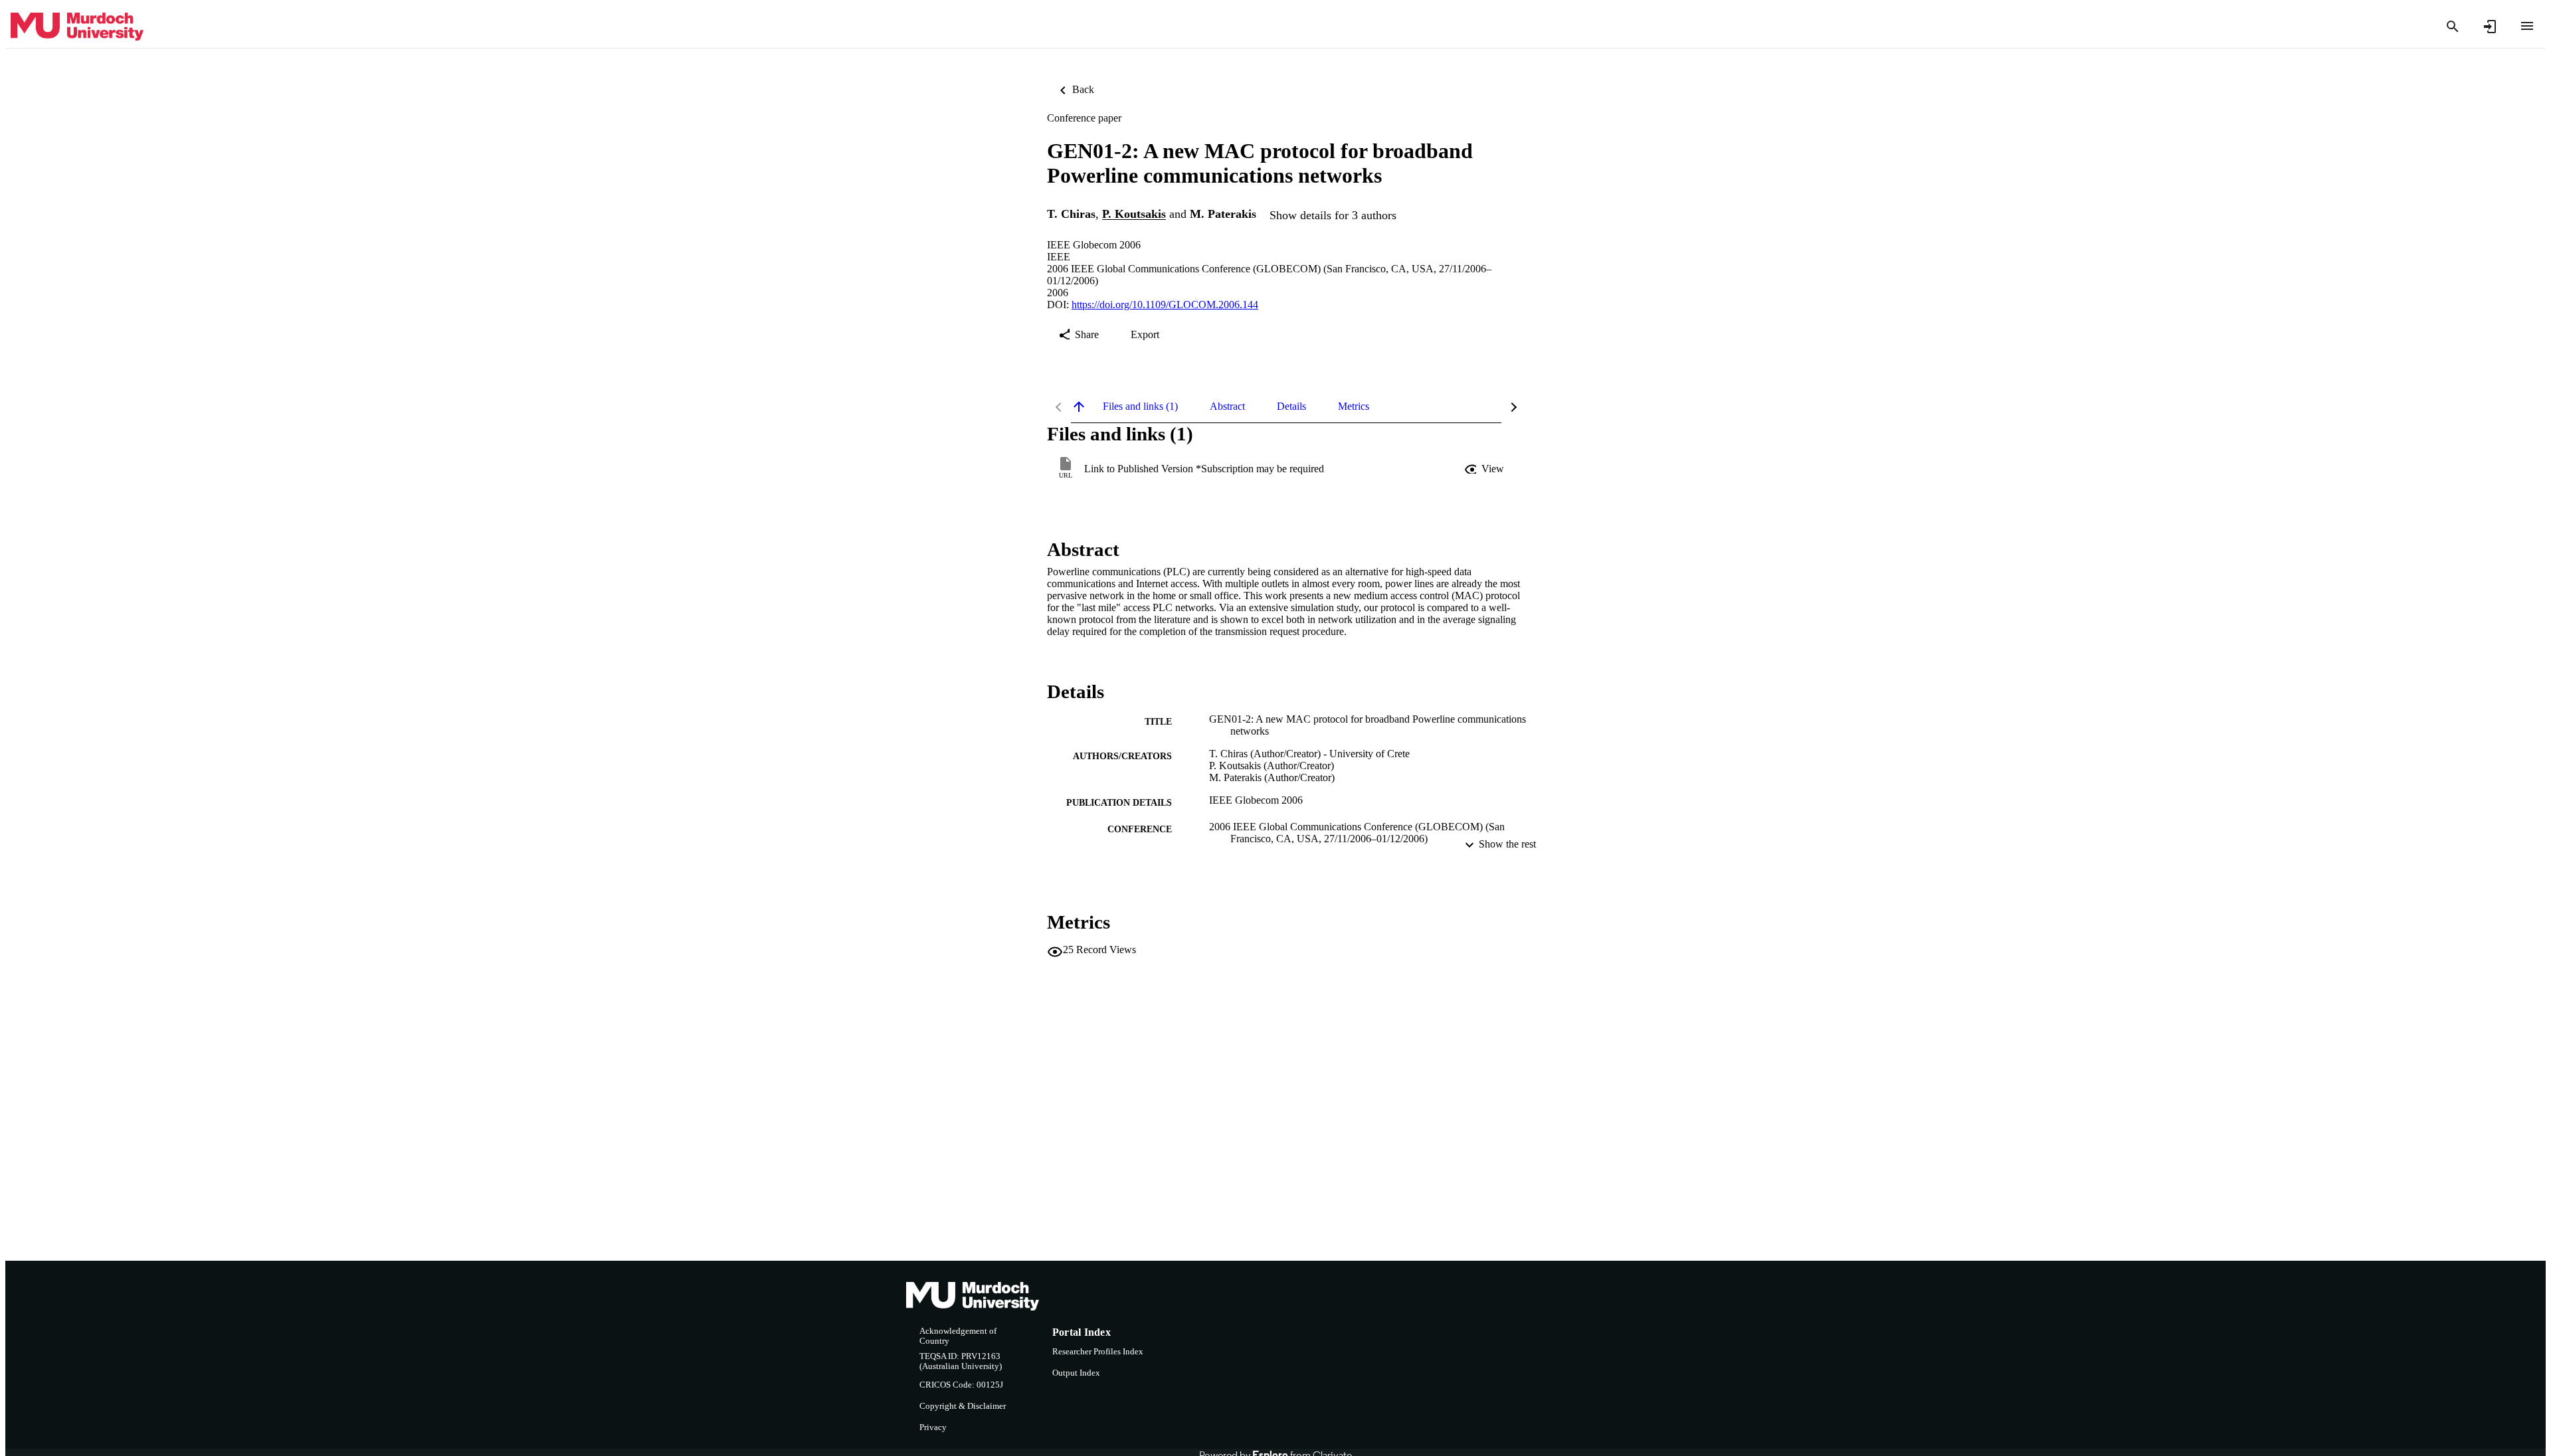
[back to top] (1079, 407)
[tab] (1140, 407)
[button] (1485, 469)
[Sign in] (2490, 27)
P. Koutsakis (1134, 215)
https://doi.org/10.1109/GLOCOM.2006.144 (1165, 305)
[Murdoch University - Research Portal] (77, 27)
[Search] (2453, 27)
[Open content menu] (2527, 26)
